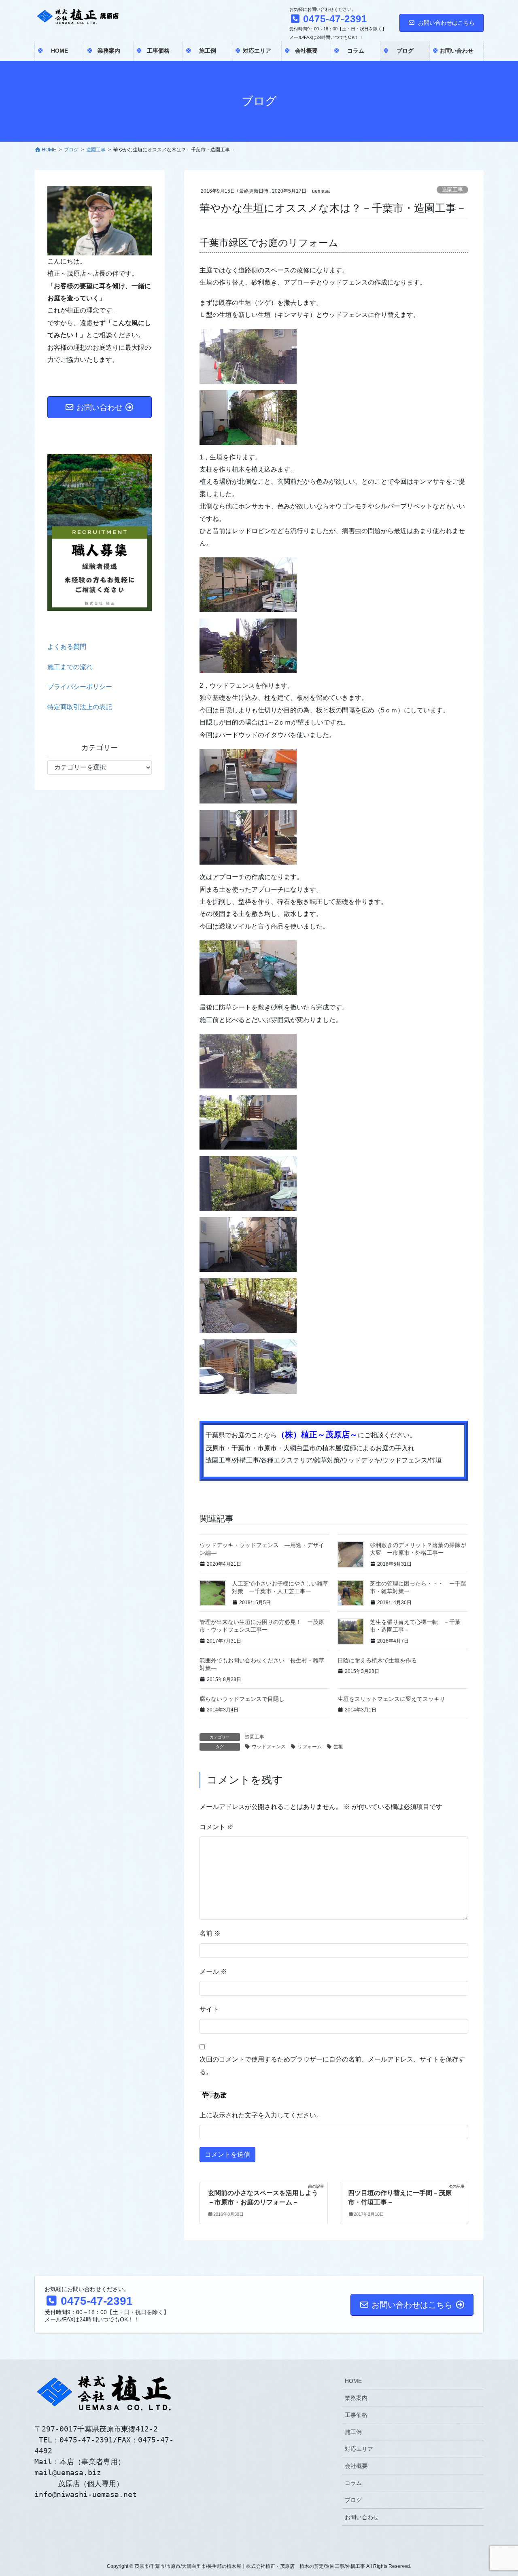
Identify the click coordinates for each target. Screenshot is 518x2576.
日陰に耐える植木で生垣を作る (377, 1660)
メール (213, 1971)
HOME (353, 2381)
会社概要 (356, 2466)
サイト (209, 2009)
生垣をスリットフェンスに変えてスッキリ (391, 1699)
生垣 (338, 1747)
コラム (353, 2483)
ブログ (353, 2500)
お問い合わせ (362, 2517)
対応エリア (359, 2449)
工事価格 (356, 2415)
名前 (210, 1933)
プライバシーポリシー (80, 687)
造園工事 (452, 190)
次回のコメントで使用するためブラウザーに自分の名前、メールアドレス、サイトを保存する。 (332, 2065)
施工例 (353, 2432)
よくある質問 (67, 647)
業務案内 (356, 2398)
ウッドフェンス (269, 1747)
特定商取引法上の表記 (80, 707)
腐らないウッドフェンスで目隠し (242, 1699)
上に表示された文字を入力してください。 (261, 2115)
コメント (217, 1827)
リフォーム (310, 1747)
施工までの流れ (70, 667)
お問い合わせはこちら (446, 23)
